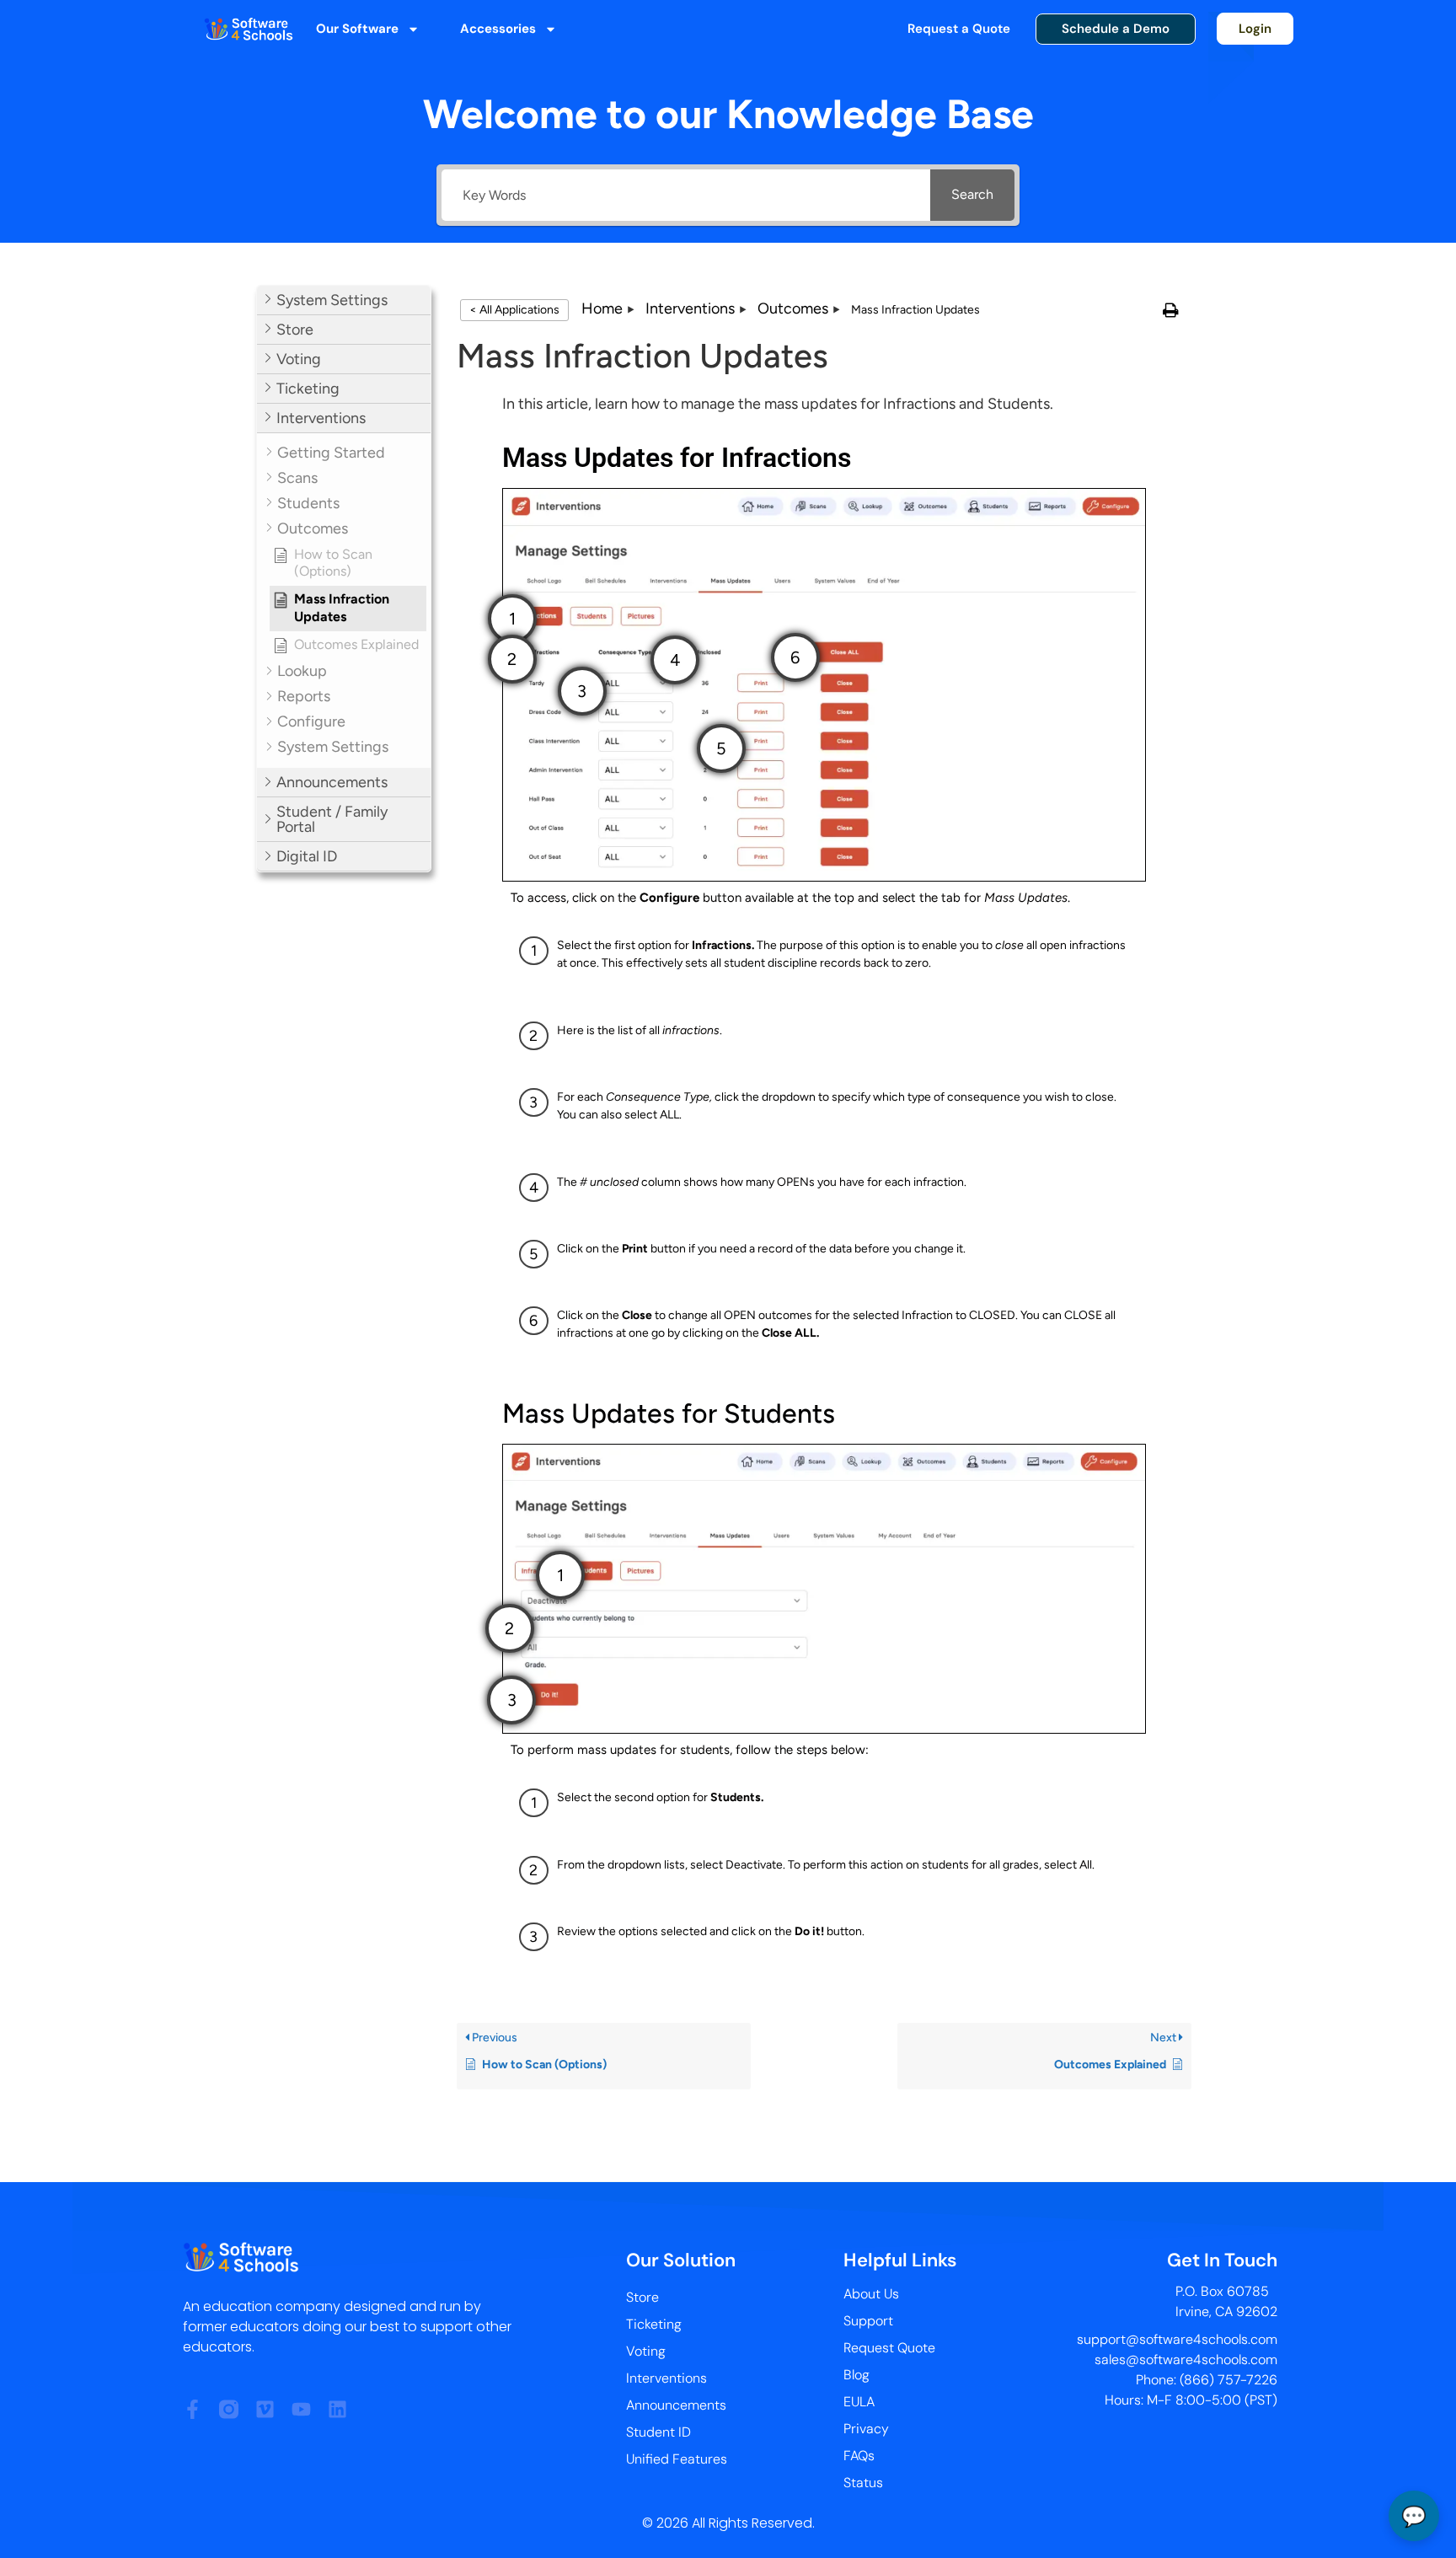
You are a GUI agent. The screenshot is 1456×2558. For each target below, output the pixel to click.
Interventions (666, 2378)
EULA (859, 2402)
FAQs (859, 2456)
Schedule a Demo (1116, 29)
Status (863, 2483)
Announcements (676, 2405)
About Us (871, 2294)
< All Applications (514, 310)
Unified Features (677, 2459)
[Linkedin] (337, 2409)
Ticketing (654, 2324)
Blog (856, 2375)
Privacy (866, 2429)
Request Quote (889, 2348)
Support (868, 2321)
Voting (646, 2351)
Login (1255, 29)
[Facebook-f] (193, 2409)
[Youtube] (301, 2409)
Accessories (498, 29)
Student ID (658, 2432)
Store (642, 2297)
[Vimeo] (265, 2409)
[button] (344, 300)
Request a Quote (959, 29)
